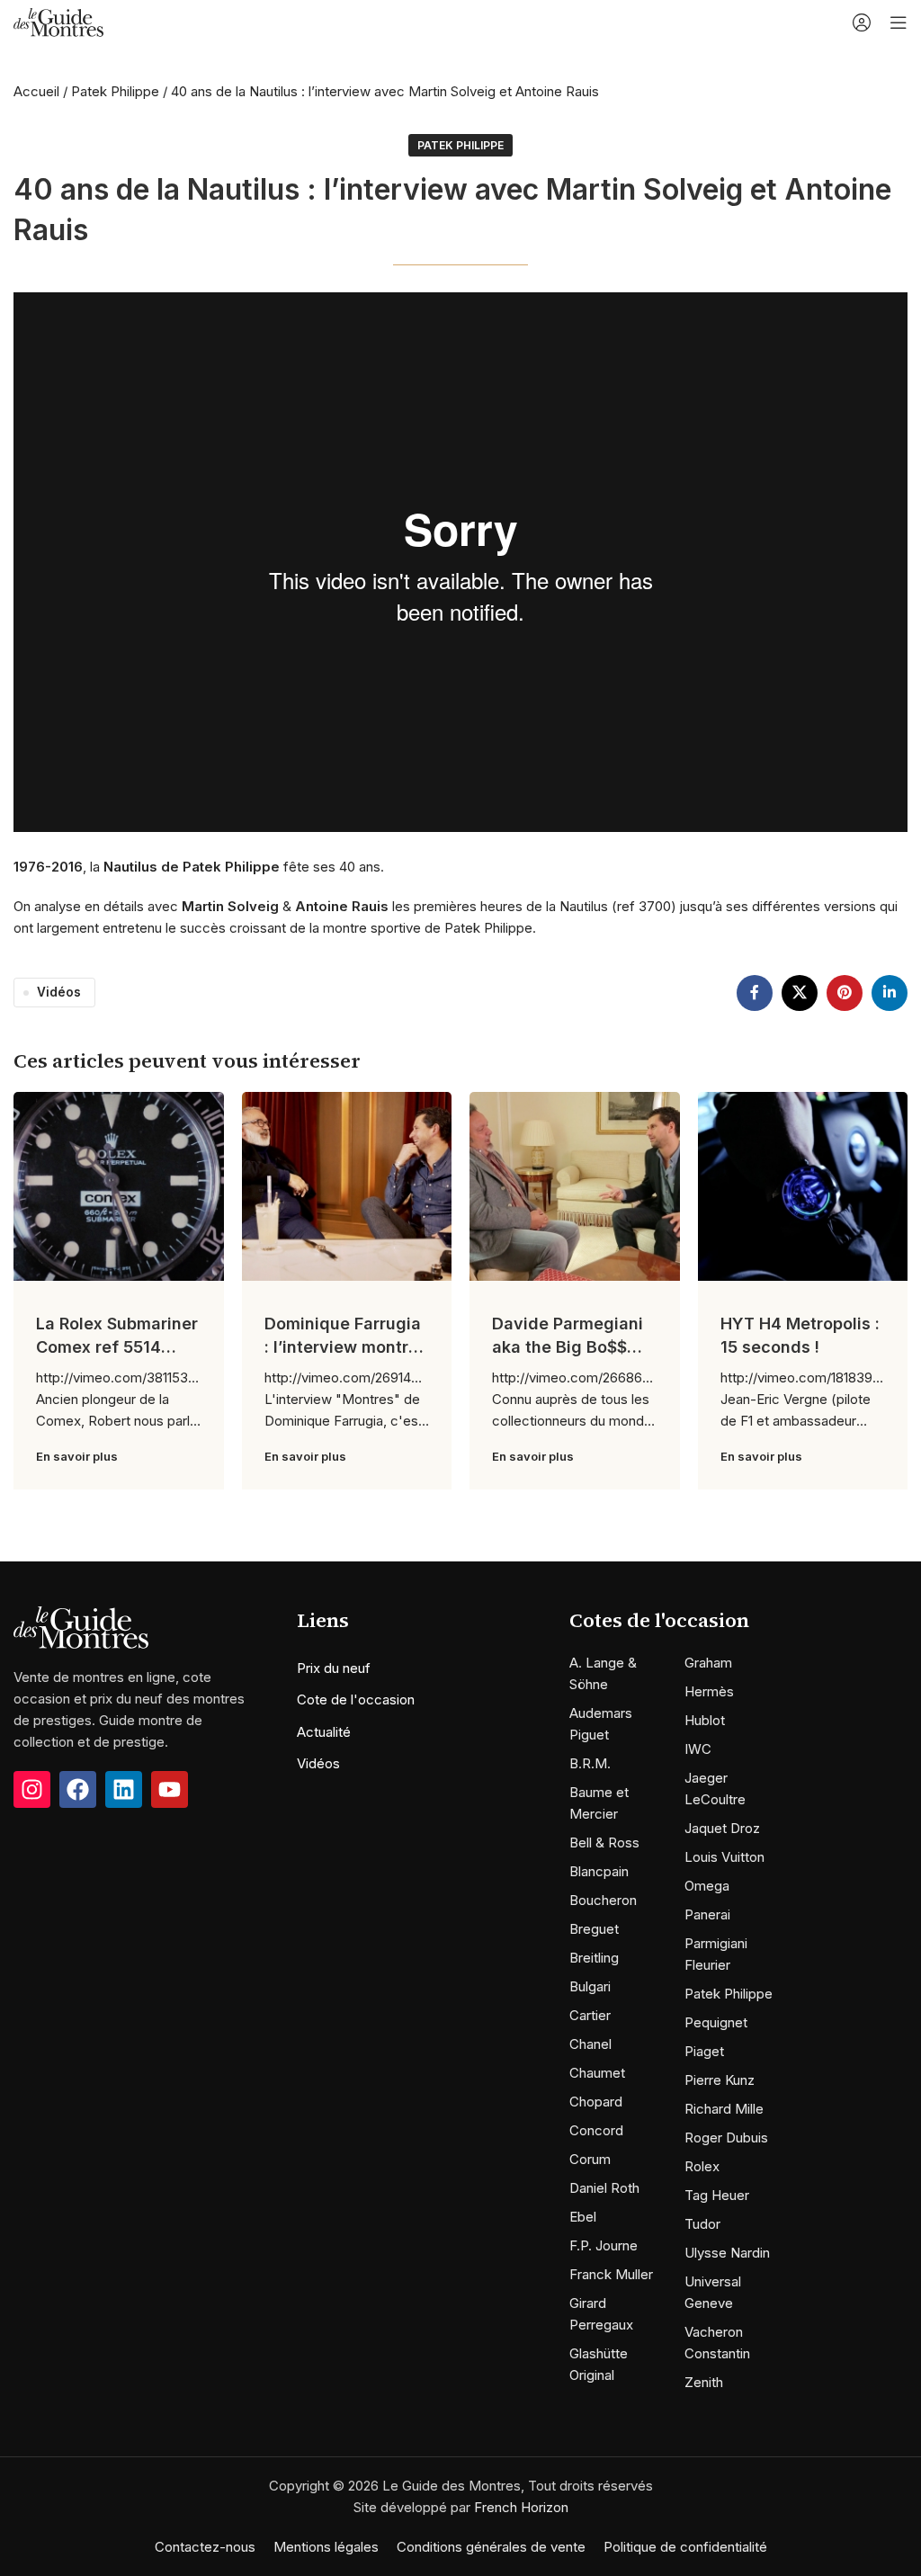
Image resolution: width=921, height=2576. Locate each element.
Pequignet (716, 2022)
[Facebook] (78, 1789)
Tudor (702, 2224)
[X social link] (800, 993)
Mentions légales (326, 2547)
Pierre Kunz (720, 2080)
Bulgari (590, 1986)
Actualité (324, 1732)
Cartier (590, 2015)
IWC (698, 1749)
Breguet (594, 1929)
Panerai (707, 1914)
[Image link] (81, 1626)
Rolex (702, 2166)
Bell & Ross (604, 1843)
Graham (708, 1663)
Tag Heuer (717, 2195)
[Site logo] (58, 21)
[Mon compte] (862, 22)
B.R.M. (590, 1763)
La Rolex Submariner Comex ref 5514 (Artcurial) (117, 1346)
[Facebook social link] (755, 993)
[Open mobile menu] (899, 22)
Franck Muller (611, 2274)
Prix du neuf (334, 1668)
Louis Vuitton (724, 1857)
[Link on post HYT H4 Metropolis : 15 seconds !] (803, 1186)
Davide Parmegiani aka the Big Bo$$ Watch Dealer (568, 1346)
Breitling (594, 1958)
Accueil (36, 91)
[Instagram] (32, 1789)
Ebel (583, 2217)
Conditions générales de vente (491, 2547)
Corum (590, 2159)
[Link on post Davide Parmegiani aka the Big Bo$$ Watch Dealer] (575, 1186)
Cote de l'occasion (356, 1699)
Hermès (709, 1691)
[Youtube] (170, 1789)
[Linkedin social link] (890, 993)
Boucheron (603, 1900)
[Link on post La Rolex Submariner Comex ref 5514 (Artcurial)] (119, 1186)
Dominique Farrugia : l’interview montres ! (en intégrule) (346, 1346)
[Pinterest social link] (845, 993)
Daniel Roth (604, 2188)
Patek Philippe (115, 91)
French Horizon (521, 2507)
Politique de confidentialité (685, 2547)
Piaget (704, 2051)
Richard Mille (724, 2109)
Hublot (705, 1720)
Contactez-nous (205, 2547)
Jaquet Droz (722, 1828)
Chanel (590, 2044)
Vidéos (59, 992)
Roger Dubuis (726, 2138)
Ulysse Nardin (727, 2253)
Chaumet (597, 2073)
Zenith (704, 2382)
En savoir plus (77, 1456)
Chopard (596, 2102)
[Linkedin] (124, 1789)
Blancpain (599, 1871)
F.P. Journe (604, 2245)
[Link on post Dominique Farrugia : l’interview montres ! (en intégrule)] (347, 1186)
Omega (707, 1886)
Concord (596, 2130)
